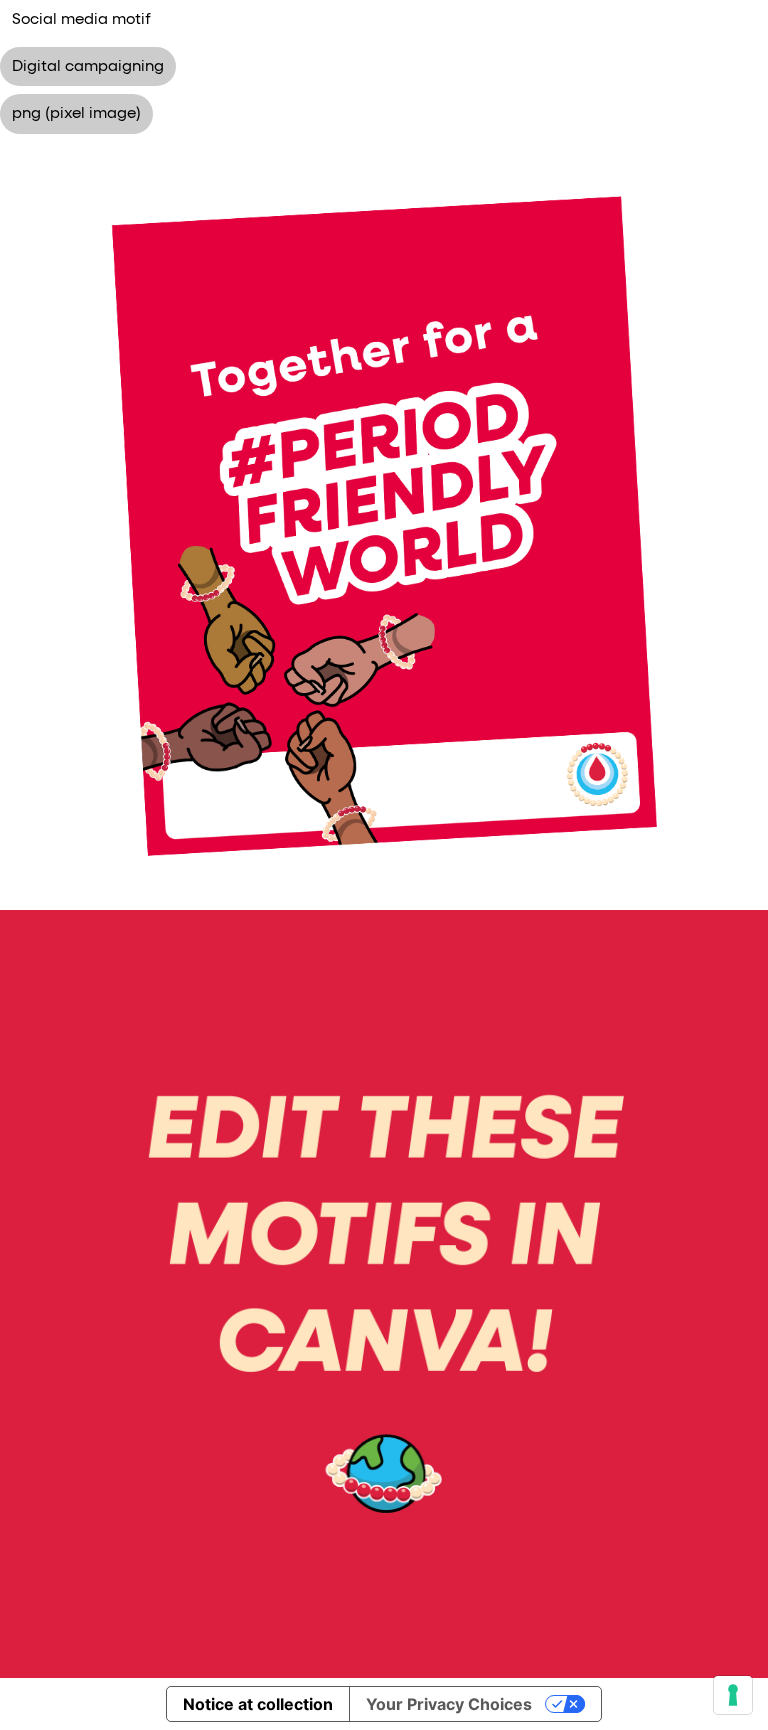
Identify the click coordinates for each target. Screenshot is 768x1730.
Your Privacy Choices (449, 1704)
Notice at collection (258, 1704)
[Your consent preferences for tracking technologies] (733, 1695)
